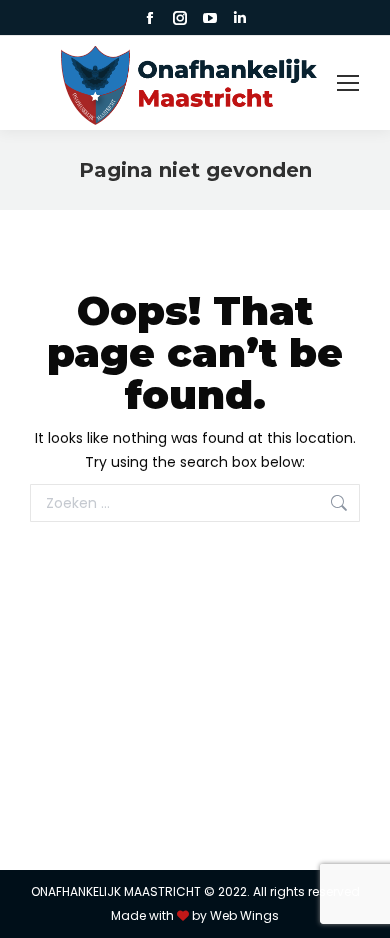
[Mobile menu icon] (348, 83)
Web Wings (244, 915)
